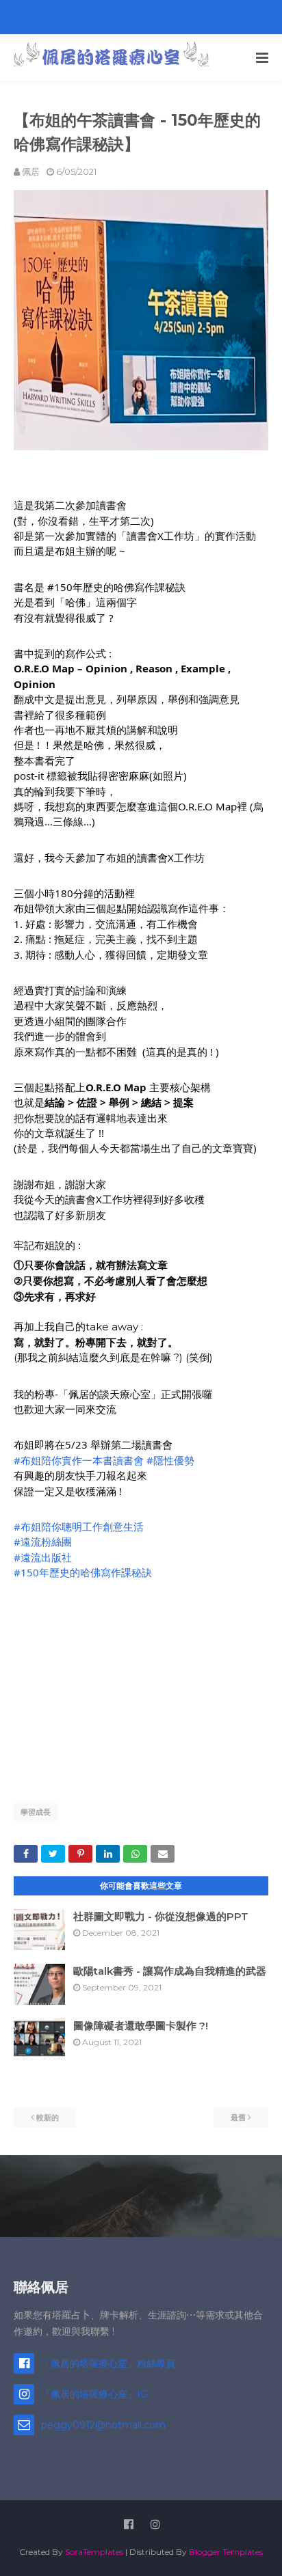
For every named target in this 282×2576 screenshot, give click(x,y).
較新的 (48, 2118)
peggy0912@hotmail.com (103, 2425)
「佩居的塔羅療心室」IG (94, 2394)
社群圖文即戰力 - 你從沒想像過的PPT (161, 1916)
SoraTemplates (94, 2552)
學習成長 (36, 1812)
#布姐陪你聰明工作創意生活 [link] (79, 1526)
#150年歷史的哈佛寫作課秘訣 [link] (83, 1572)
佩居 (31, 172)
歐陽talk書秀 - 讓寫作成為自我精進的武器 (170, 1971)
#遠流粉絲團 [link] (43, 1542)
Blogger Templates (226, 2552)
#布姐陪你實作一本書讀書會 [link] (79, 1460)
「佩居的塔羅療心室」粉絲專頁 (108, 2363)
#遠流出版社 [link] (43, 1557)
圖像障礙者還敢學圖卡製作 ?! (141, 2026)
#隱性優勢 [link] (170, 1460)
